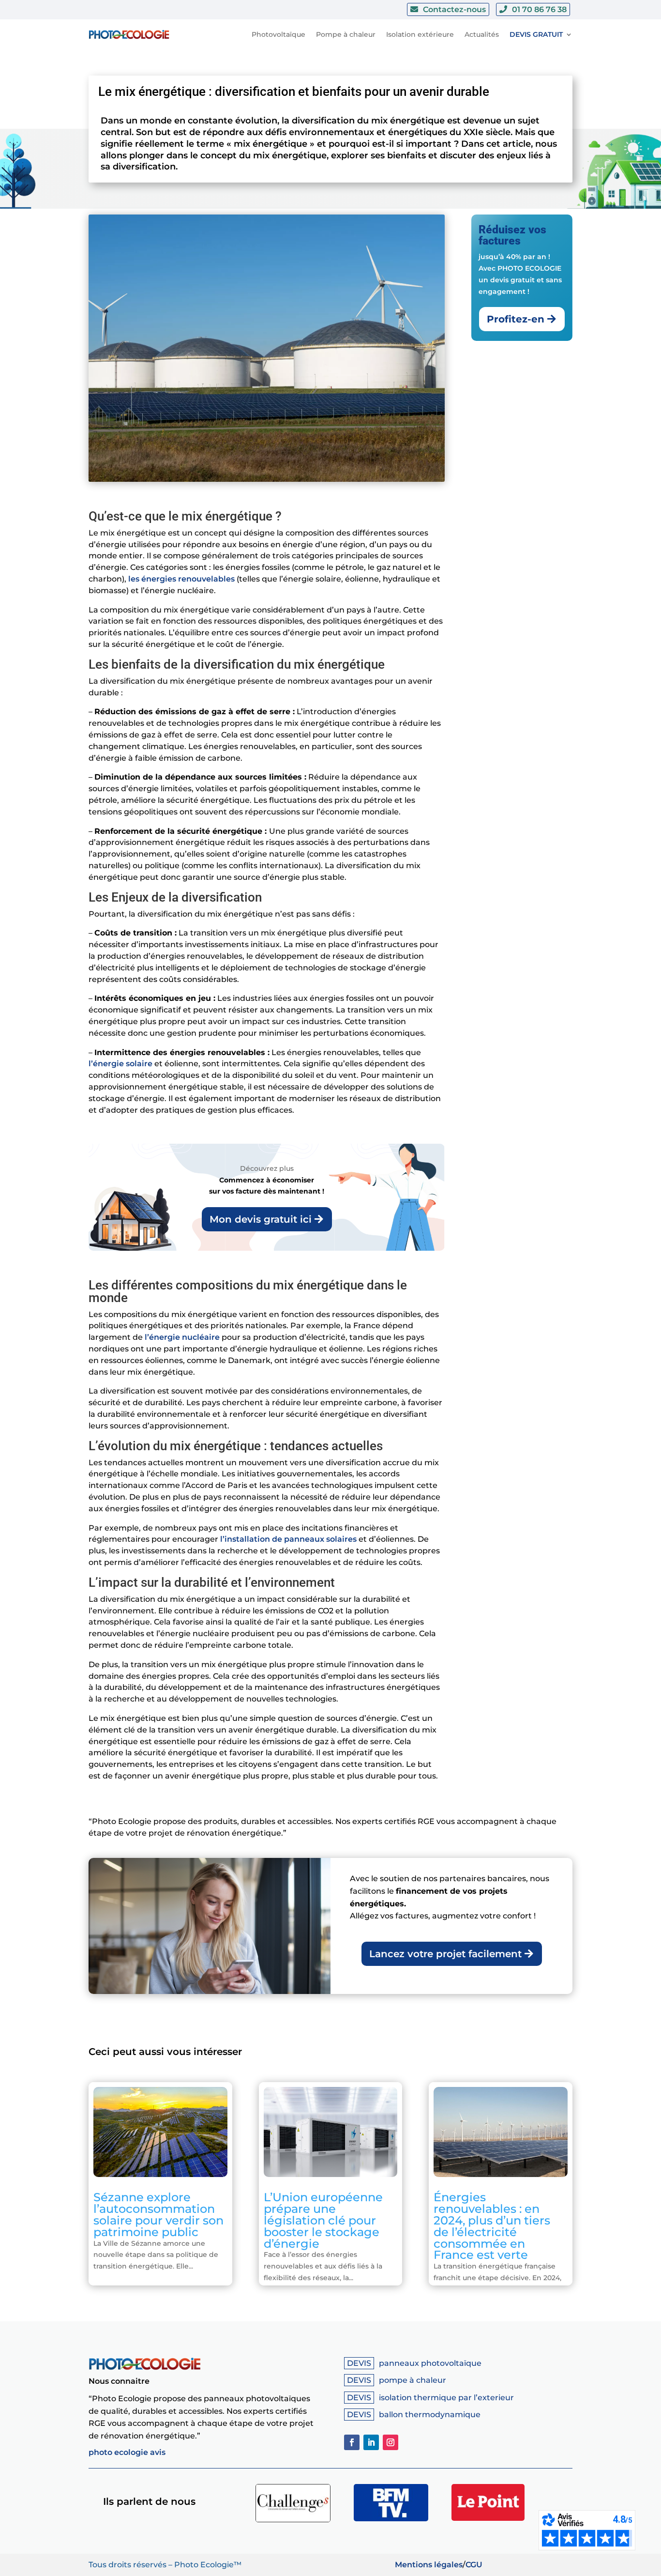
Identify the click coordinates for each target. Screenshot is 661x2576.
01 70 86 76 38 (539, 9)
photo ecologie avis (127, 2452)
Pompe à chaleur (346, 34)
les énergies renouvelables (181, 579)
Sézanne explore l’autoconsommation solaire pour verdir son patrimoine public (158, 2214)
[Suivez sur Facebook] (352, 2442)
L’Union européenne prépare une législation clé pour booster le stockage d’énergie (323, 2220)
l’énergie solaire (120, 1064)
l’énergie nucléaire (182, 1337)
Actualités (482, 34)
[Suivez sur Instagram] (391, 2442)
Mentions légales (429, 2565)
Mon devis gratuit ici (261, 1219)
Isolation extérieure (420, 34)
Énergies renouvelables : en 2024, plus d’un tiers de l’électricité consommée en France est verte (492, 2226)
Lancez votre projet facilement (445, 1954)
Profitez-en (516, 319)
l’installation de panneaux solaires (288, 1539)
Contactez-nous (454, 9)
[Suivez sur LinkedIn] (371, 2442)
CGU (474, 2565)
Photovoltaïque (278, 34)
